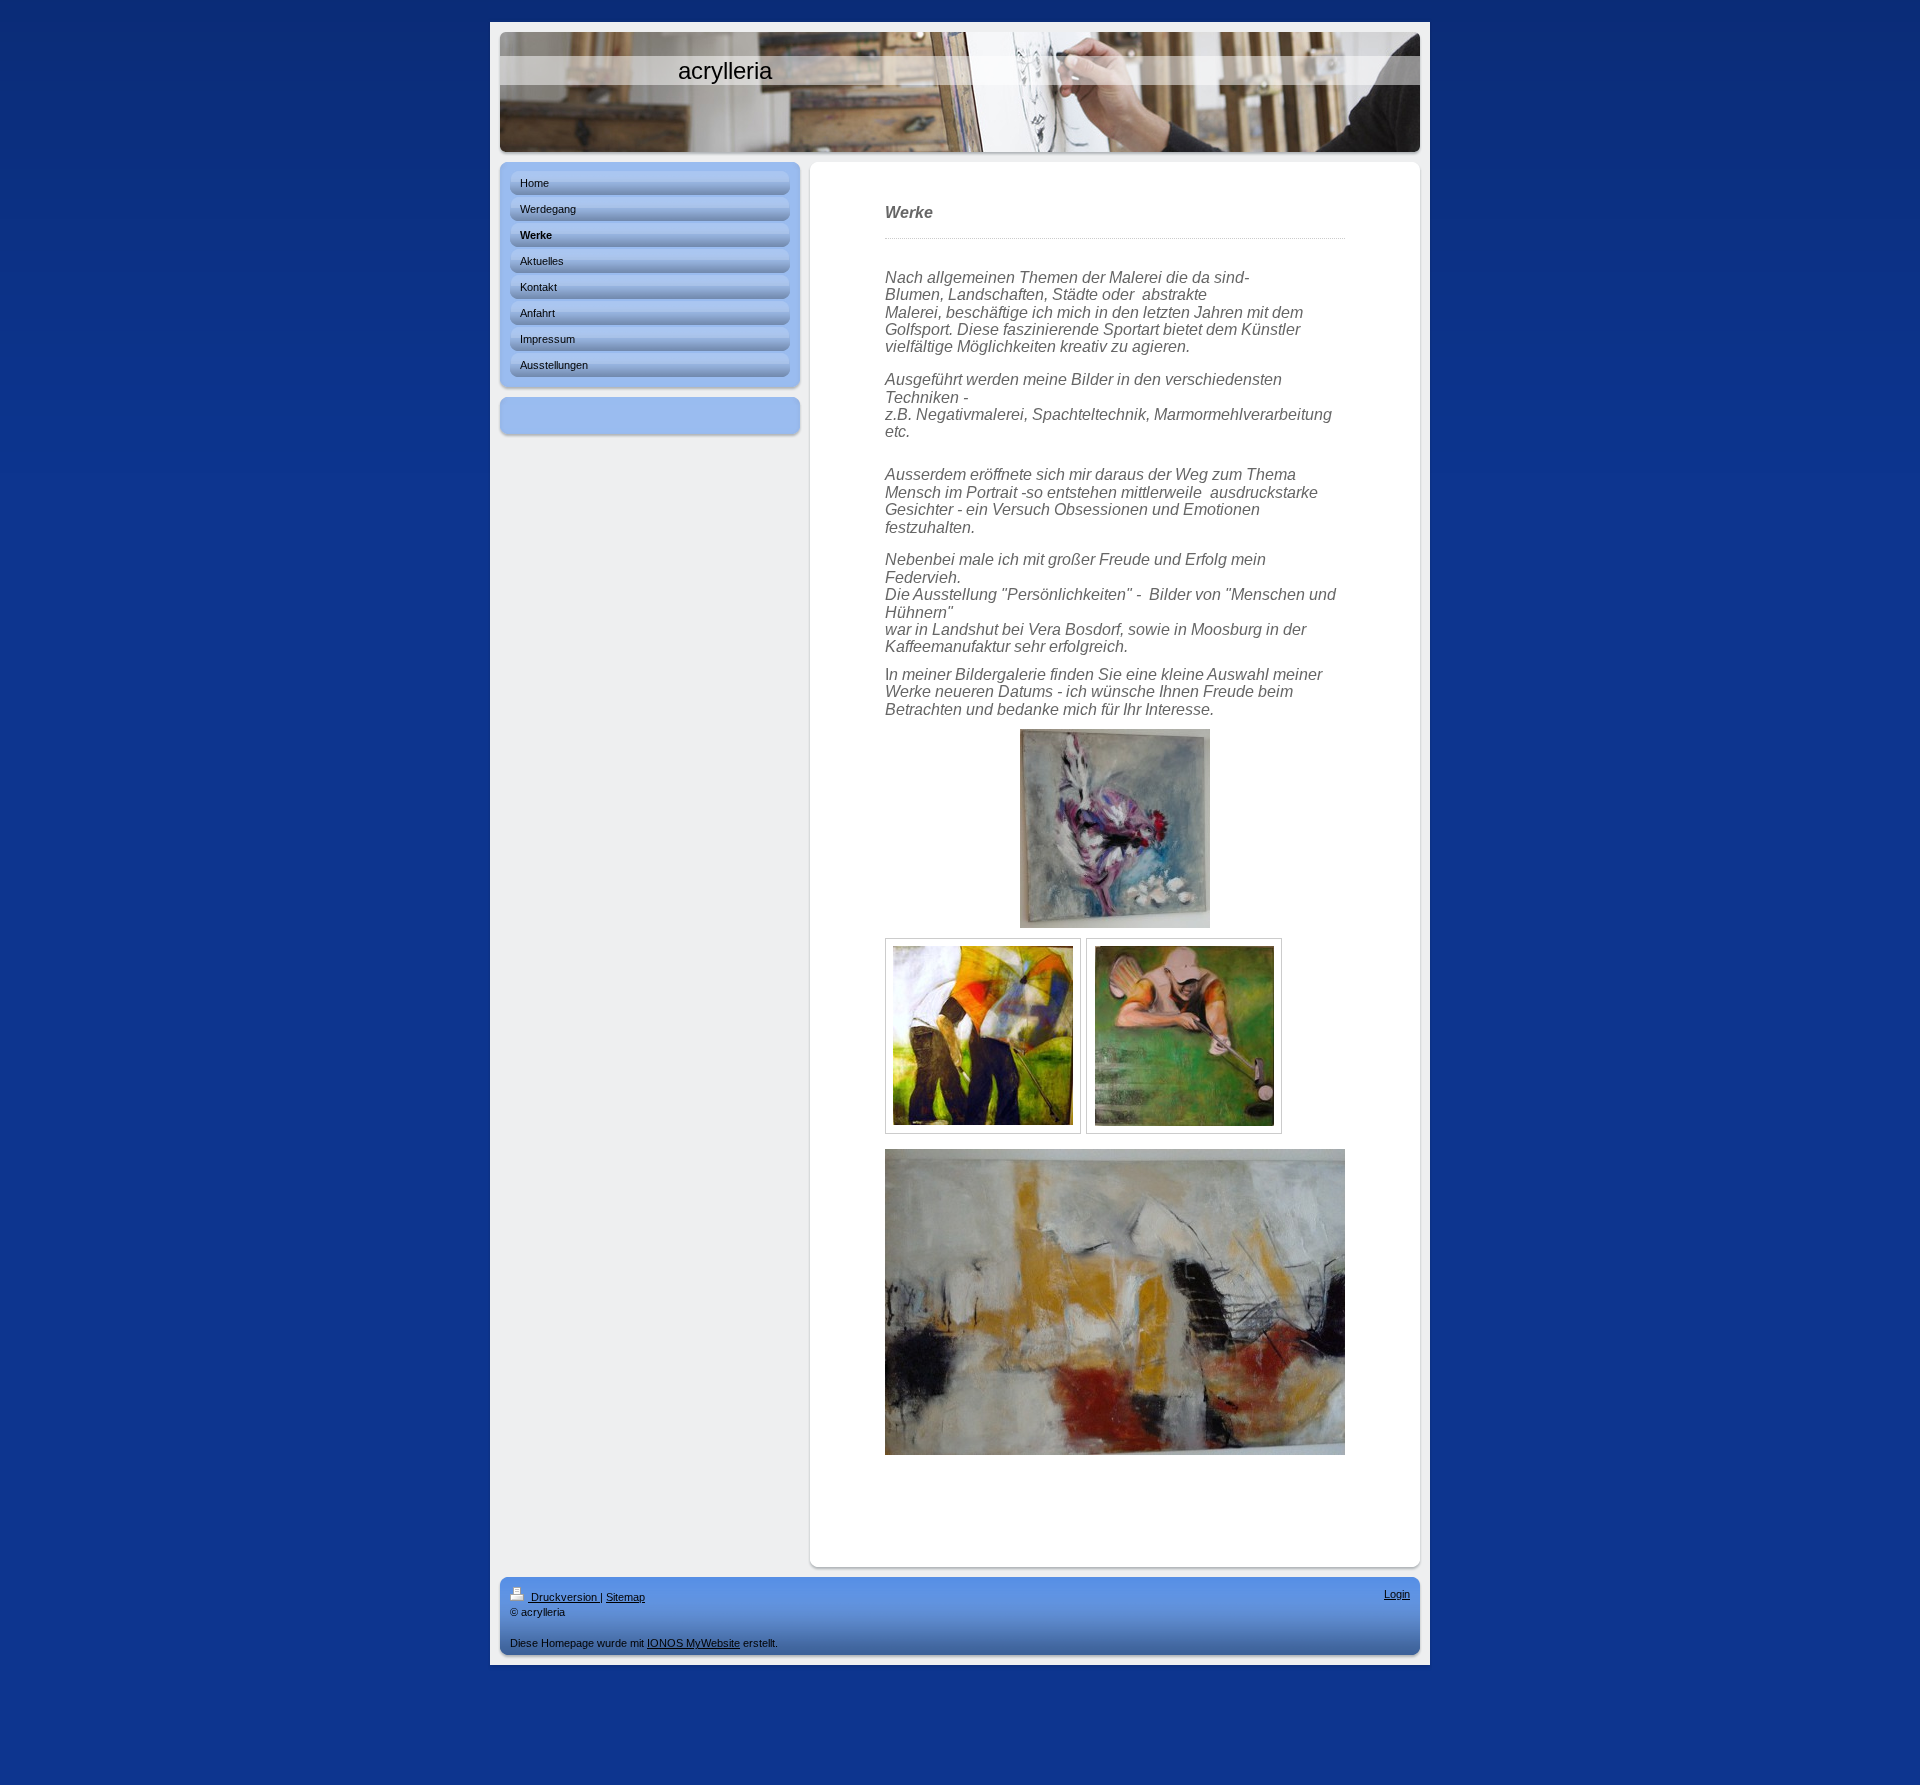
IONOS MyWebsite (693, 1643)
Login (1397, 1594)
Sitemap (625, 1597)
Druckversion (564, 1597)
